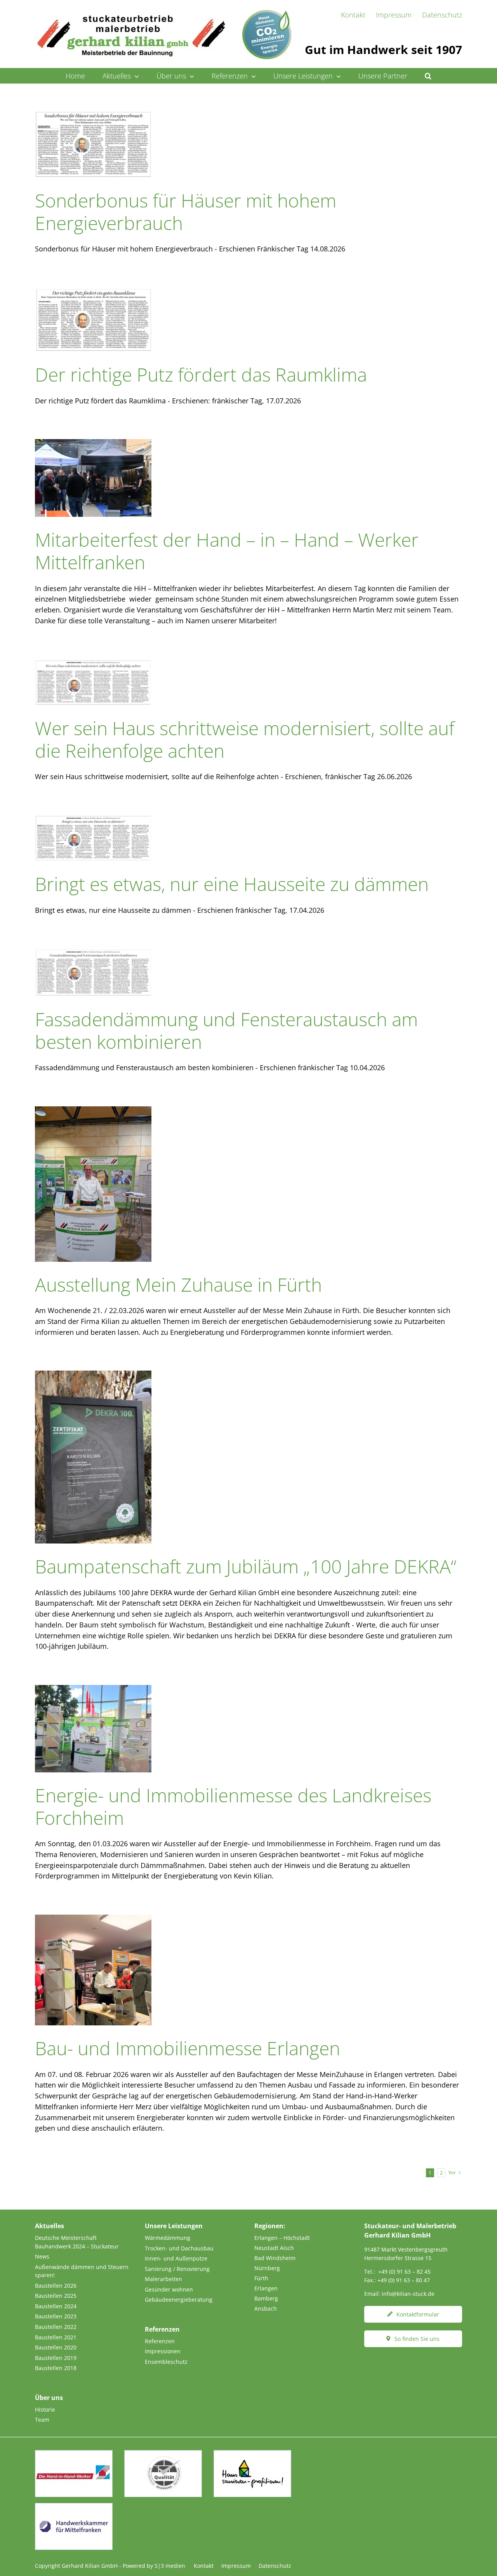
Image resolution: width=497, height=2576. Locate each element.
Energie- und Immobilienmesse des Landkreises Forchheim (233, 1806)
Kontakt (204, 2566)
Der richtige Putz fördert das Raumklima (201, 374)
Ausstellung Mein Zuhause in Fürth (178, 1285)
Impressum (236, 2566)
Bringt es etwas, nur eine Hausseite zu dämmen (232, 884)
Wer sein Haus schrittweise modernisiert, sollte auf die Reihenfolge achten (245, 739)
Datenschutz (275, 2566)
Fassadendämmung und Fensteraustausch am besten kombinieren (226, 1030)
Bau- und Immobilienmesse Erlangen (188, 2048)
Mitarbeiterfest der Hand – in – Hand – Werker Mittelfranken (227, 551)
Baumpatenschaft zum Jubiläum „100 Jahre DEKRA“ (246, 1566)
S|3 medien (170, 2566)
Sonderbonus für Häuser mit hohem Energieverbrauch (186, 212)
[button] (428, 76)
